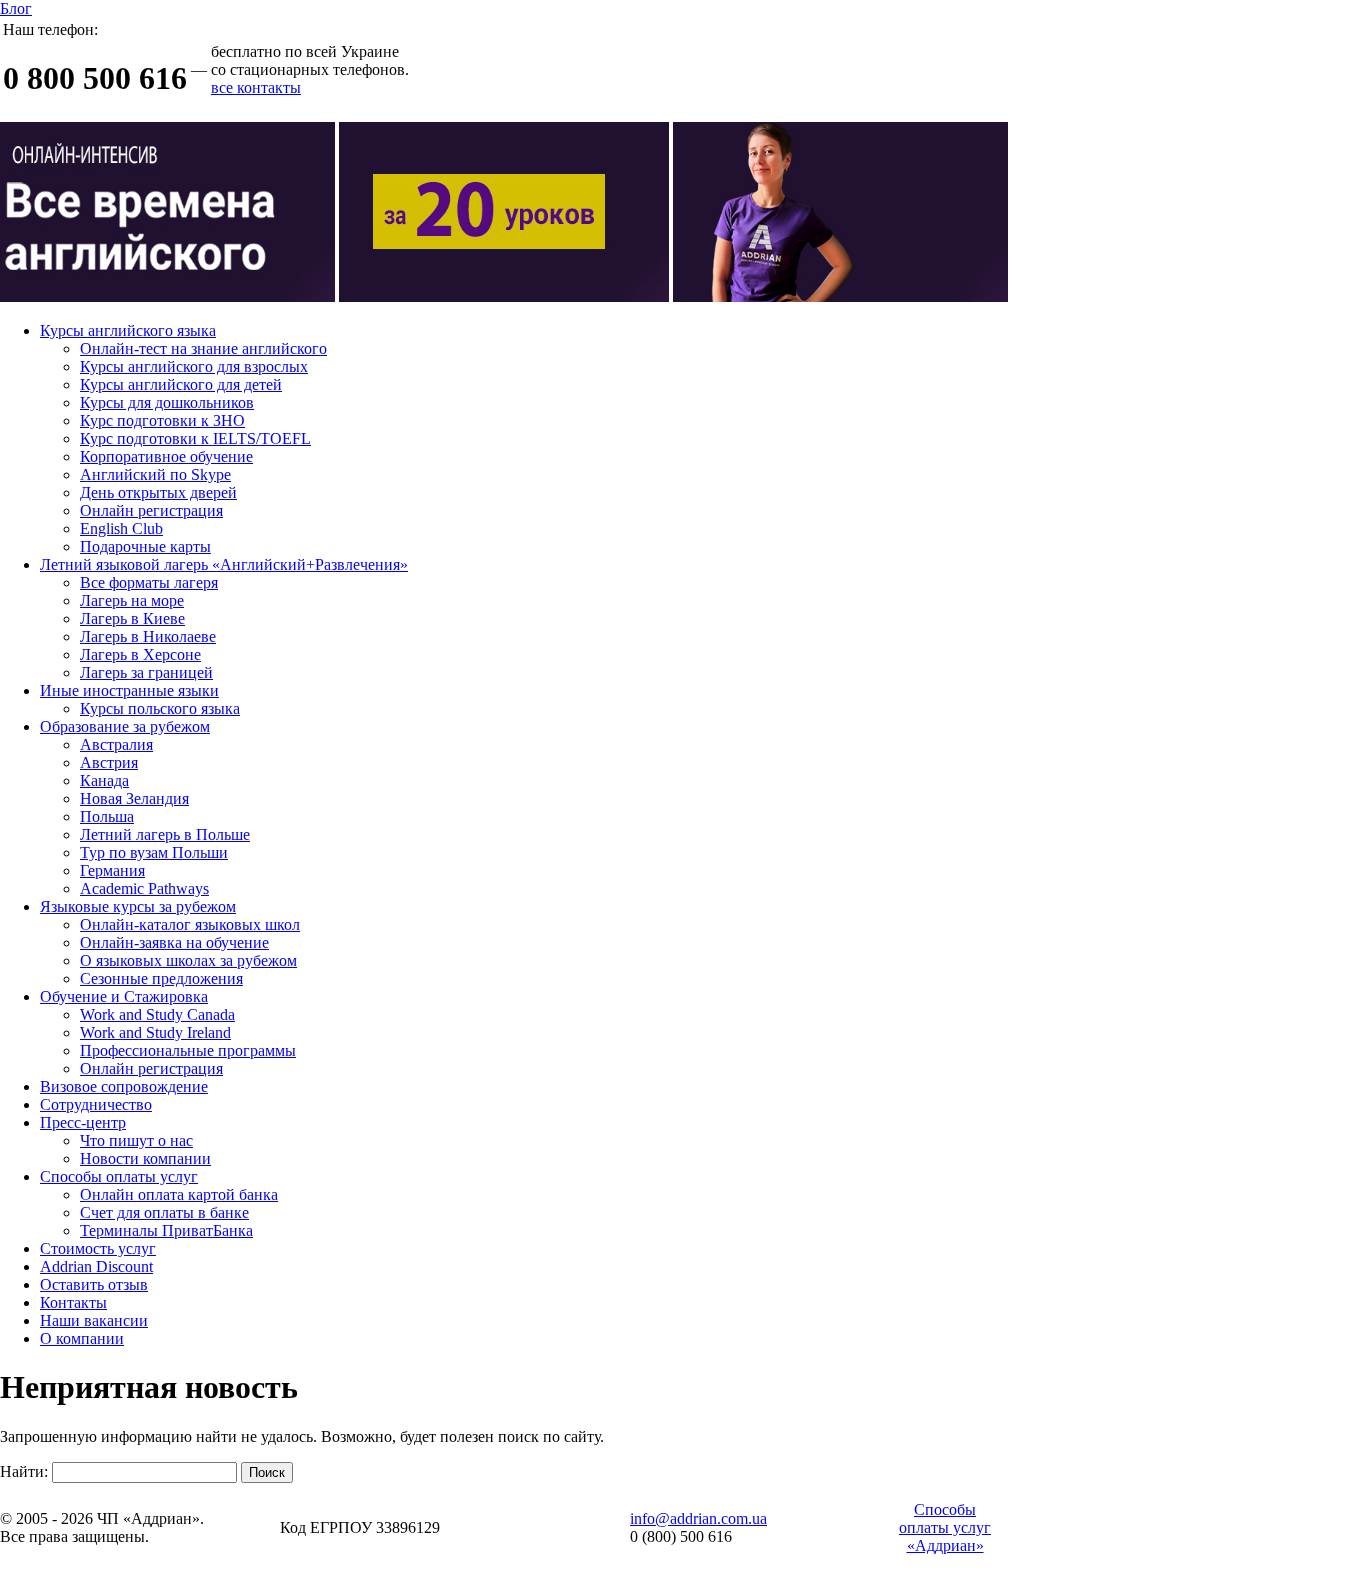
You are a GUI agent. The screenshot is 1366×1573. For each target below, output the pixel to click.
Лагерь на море (132, 600)
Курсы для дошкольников (167, 402)
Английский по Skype (155, 474)
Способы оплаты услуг (119, 1176)
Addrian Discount (96, 1266)
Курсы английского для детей (181, 384)
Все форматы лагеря (149, 582)
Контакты (73, 1302)
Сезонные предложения (161, 978)
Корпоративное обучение (166, 456)
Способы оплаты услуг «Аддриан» (945, 1527)
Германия (112, 870)
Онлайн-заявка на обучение (174, 942)
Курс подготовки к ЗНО (162, 420)
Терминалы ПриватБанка (166, 1230)
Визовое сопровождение (124, 1086)
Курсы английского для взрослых (194, 366)
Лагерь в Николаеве (148, 636)
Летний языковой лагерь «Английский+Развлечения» (224, 564)
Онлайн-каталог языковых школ (190, 924)
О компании (82, 1338)
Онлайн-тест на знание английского (203, 348)
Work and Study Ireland (155, 1032)
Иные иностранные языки (129, 690)
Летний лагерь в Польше (165, 834)
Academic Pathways (144, 888)
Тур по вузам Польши (154, 852)
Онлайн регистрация (151, 510)
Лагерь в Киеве (132, 618)
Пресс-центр (83, 1122)
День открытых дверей (158, 492)
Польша (107, 816)
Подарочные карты (145, 546)
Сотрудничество (96, 1104)
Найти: (24, 1471)
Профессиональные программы (188, 1050)
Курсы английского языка (128, 330)
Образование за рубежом (125, 726)
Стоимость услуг (98, 1248)
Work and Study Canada (157, 1014)
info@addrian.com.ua (698, 1518)
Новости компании (145, 1158)
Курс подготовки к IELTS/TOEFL (195, 438)
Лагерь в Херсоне (140, 654)
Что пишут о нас (136, 1140)
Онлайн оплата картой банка (179, 1194)
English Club (121, 528)
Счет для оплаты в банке (164, 1212)
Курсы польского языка (160, 708)
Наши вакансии (94, 1320)
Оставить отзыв (94, 1284)
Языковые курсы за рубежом (138, 906)
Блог (16, 8)
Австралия (116, 744)
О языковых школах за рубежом (188, 960)
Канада (104, 780)
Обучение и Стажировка (124, 996)
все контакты (256, 87)
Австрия (109, 762)
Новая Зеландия (134, 798)
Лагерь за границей (146, 672)
